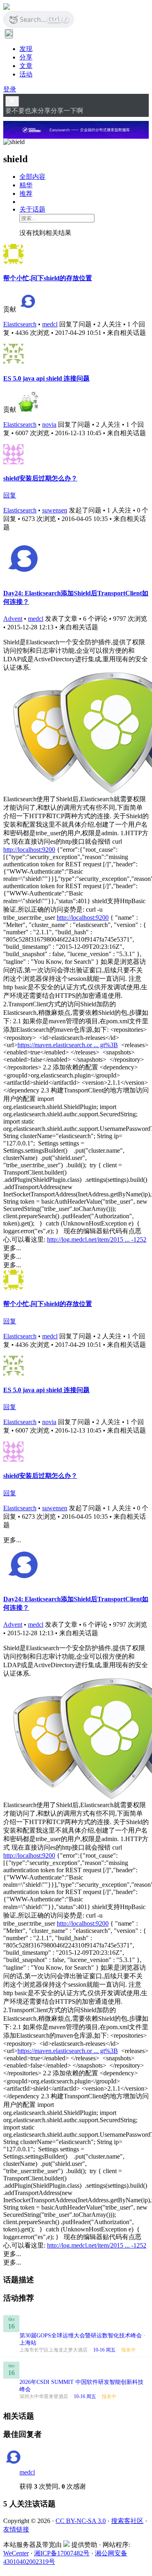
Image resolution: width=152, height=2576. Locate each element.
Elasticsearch (20, 324)
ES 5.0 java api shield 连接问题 (46, 378)
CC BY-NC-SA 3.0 (81, 2521)
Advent (13, 619)
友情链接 (16, 2529)
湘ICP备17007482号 (62, 2553)
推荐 (26, 194)
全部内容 (32, 177)
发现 (26, 49)
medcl (50, 324)
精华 (26, 185)
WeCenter (16, 2553)
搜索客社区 (127, 2521)
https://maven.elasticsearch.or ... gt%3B (68, 1045)
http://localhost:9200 (29, 850)
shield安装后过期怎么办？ (40, 478)
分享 (26, 57)
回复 (10, 495)
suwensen (55, 510)
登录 (10, 89)
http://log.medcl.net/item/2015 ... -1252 (97, 1239)
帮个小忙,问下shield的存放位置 (48, 278)
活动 (26, 74)
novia (49, 424)
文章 (26, 66)
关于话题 (32, 209)
